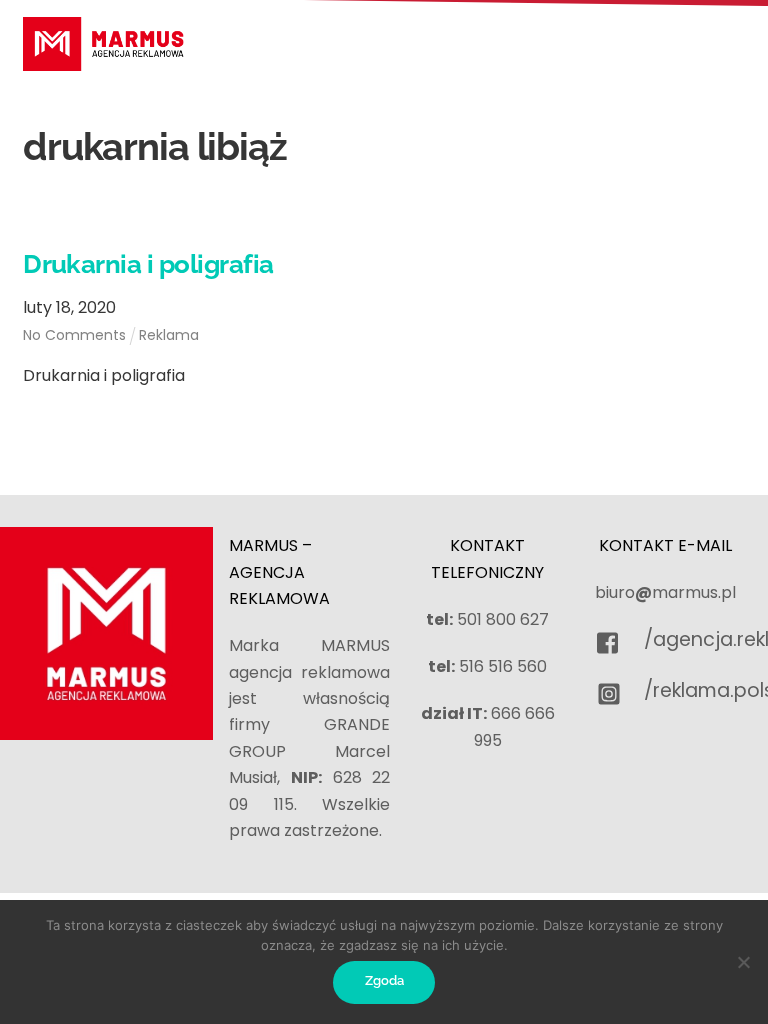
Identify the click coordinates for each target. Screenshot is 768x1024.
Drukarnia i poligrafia (148, 264)
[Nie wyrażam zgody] (743, 962)
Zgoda (384, 980)
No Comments (74, 335)
